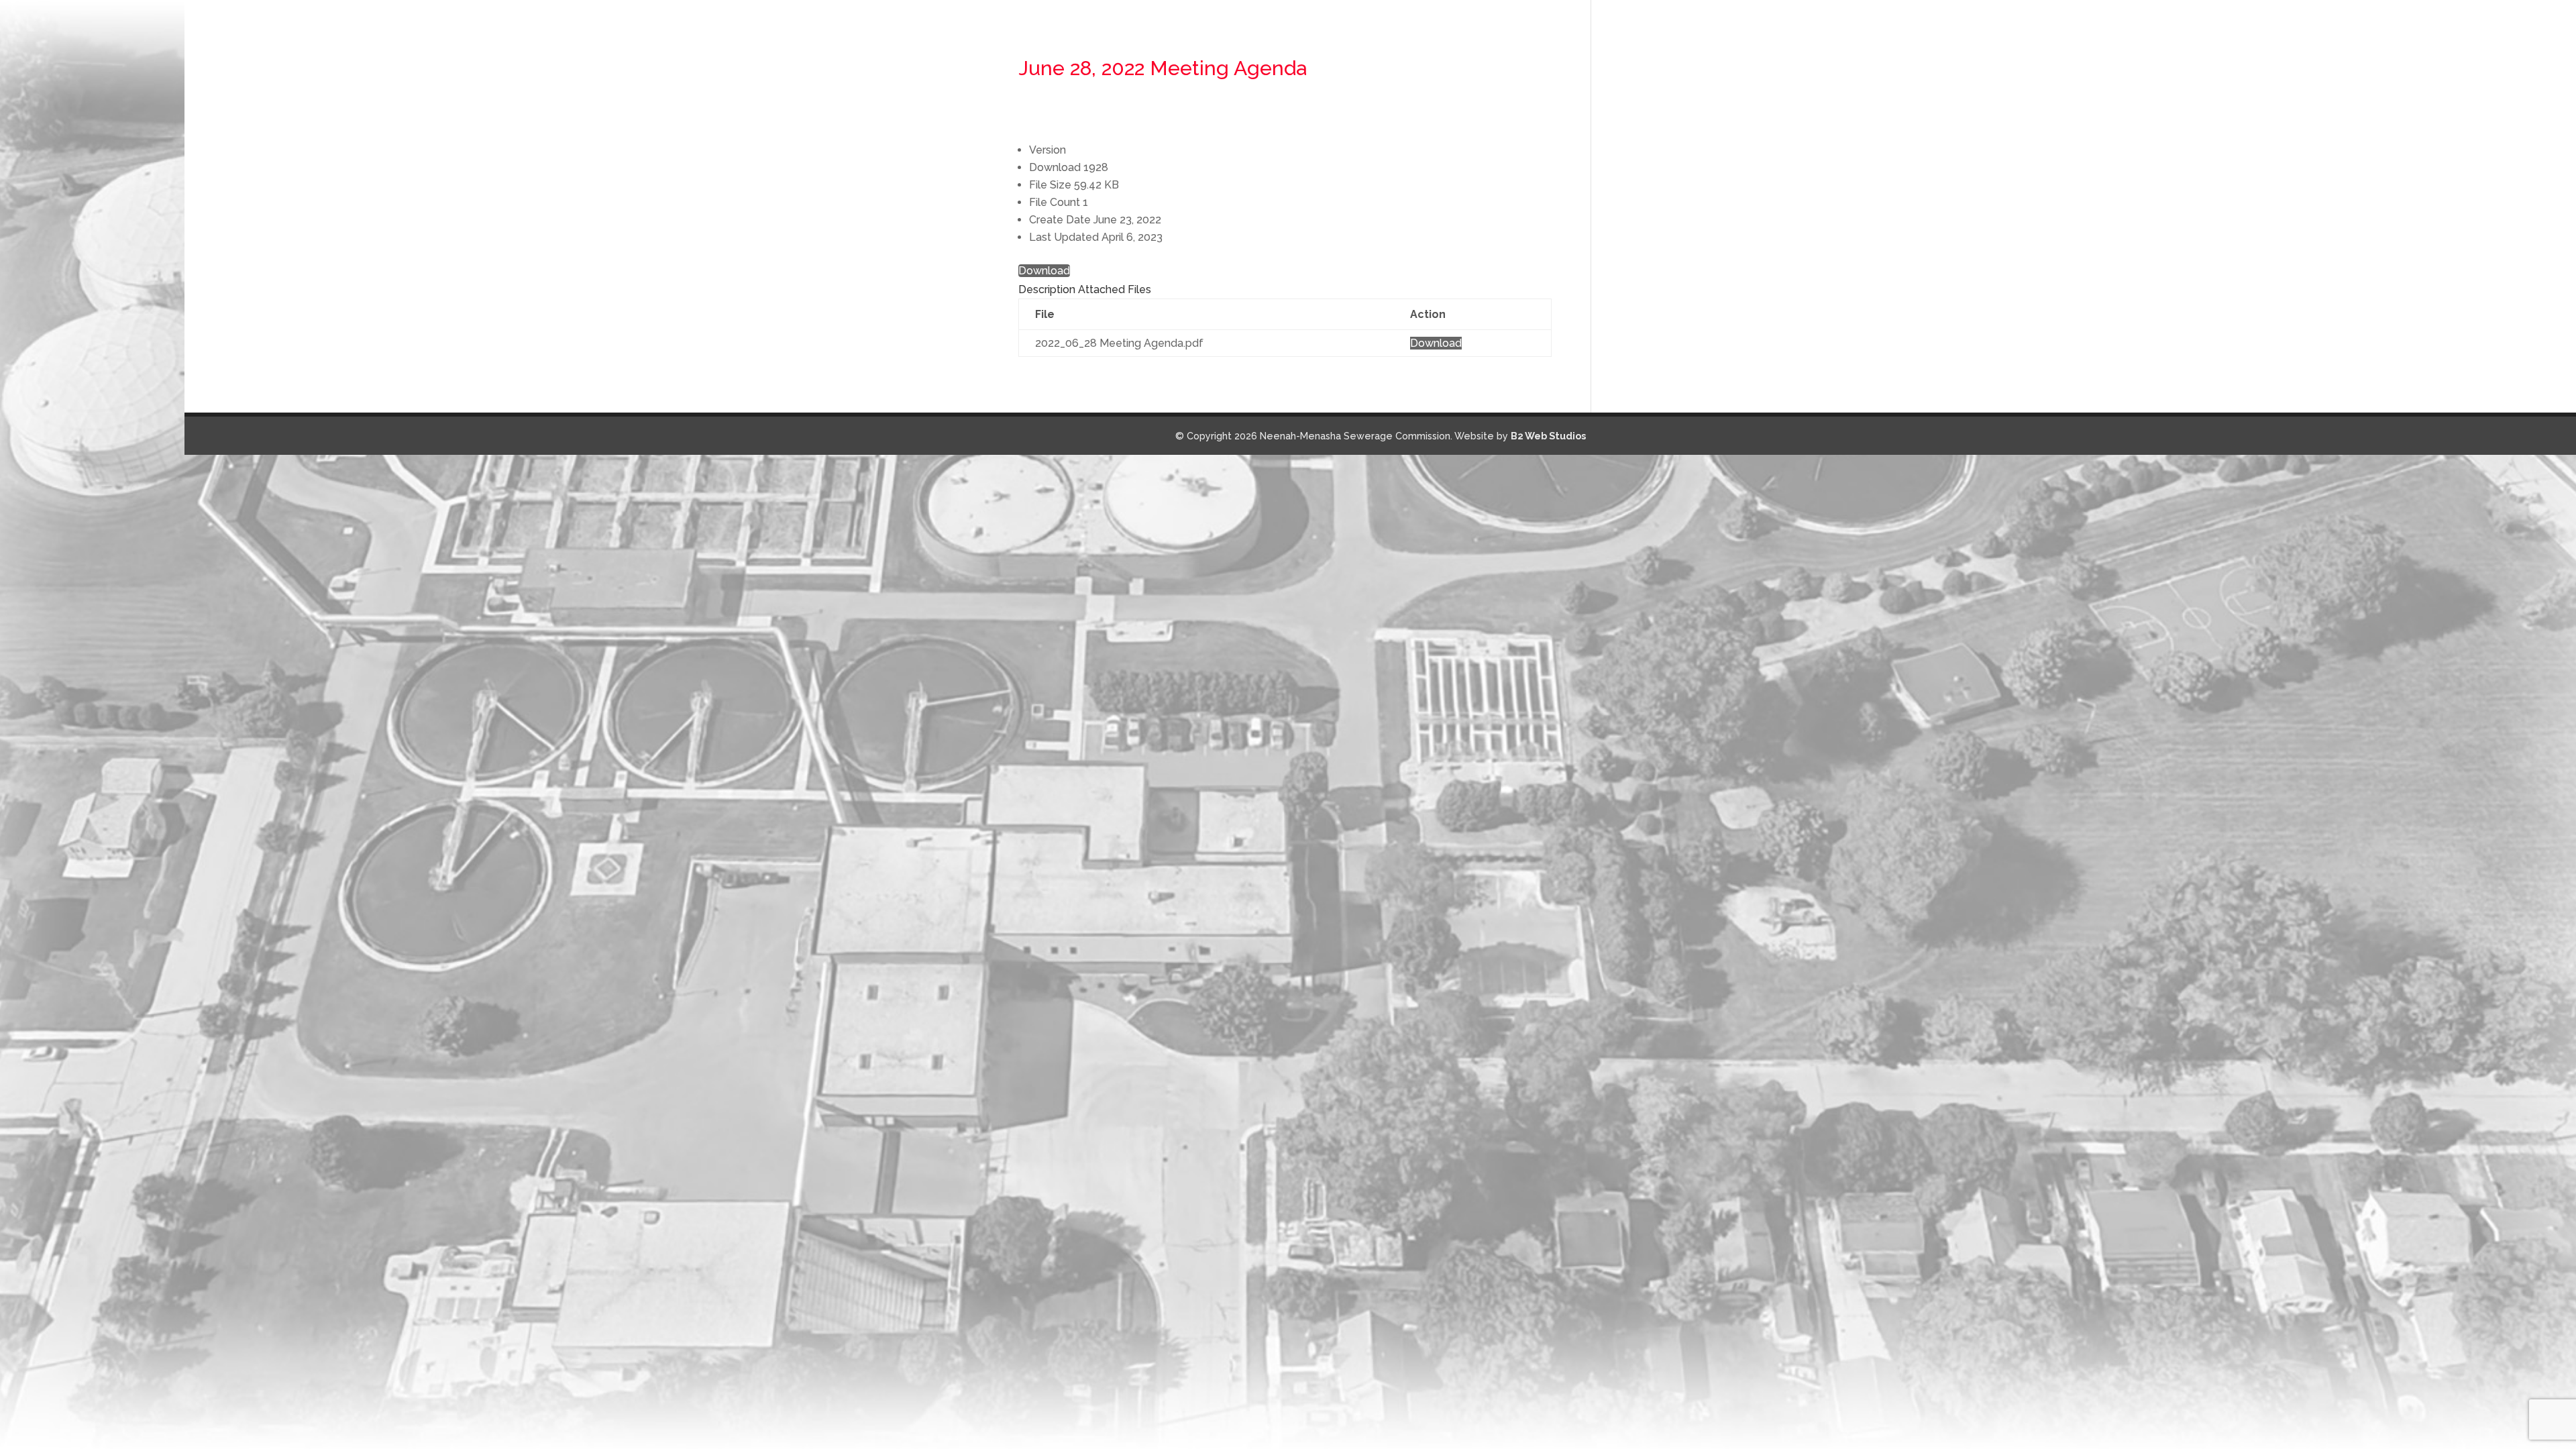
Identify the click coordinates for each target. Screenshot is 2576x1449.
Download (1044, 271)
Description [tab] (1047, 289)
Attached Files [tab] (1115, 289)
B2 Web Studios (1548, 436)
